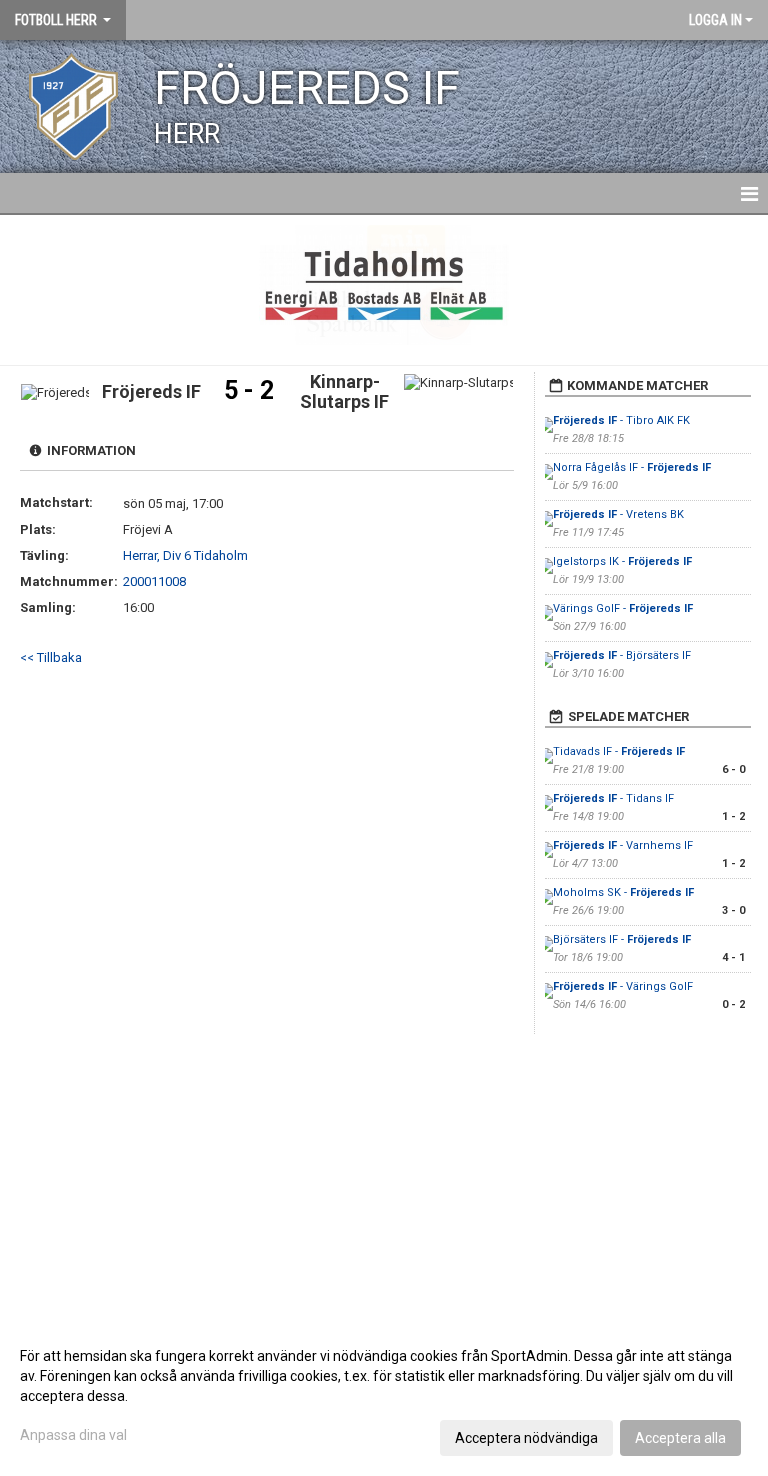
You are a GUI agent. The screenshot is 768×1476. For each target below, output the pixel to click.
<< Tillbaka (51, 657)
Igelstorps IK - (622, 561)
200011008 (154, 581)
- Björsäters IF (622, 655)
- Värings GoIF (623, 986)
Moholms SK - (623, 892)
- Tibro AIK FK (621, 420)
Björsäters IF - (622, 939)
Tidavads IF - (619, 751)
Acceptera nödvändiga (526, 1438)
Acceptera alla (680, 1438)
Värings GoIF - (623, 608)
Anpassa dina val (73, 1435)
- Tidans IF (613, 798)
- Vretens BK (618, 514)
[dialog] (384, 1396)
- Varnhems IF (623, 845)
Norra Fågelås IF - (632, 467)
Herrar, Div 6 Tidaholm (185, 555)
